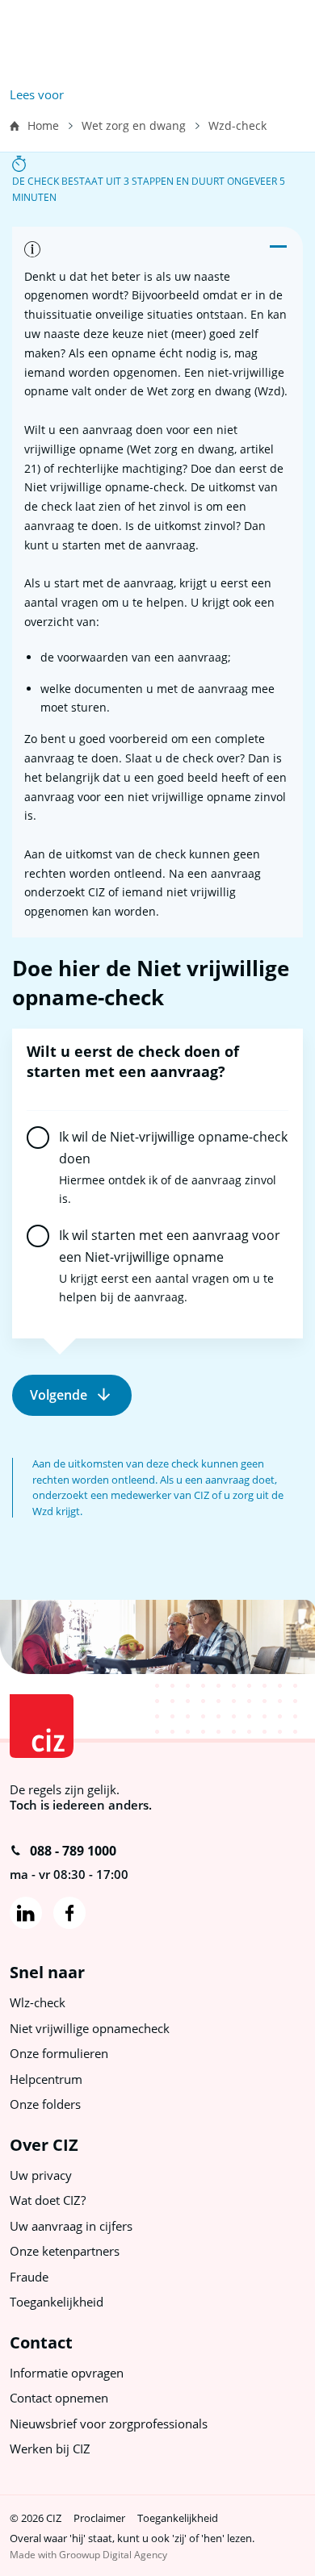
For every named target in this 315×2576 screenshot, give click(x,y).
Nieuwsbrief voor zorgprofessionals (109, 2424)
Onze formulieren (59, 2053)
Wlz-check (38, 2002)
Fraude (29, 2277)
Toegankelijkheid (57, 2302)
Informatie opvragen (67, 2373)
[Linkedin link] (26, 1913)
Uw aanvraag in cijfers (71, 2226)
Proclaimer (99, 2518)
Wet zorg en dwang (134, 125)
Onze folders (45, 2104)
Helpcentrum (46, 2079)
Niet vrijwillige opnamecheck (90, 2028)
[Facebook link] (69, 1913)
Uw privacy (41, 2175)
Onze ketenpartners (65, 2251)
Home (43, 125)
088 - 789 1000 (73, 1851)
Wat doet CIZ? (48, 2200)
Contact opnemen (59, 2398)
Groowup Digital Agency (113, 2555)
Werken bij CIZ (50, 2449)
